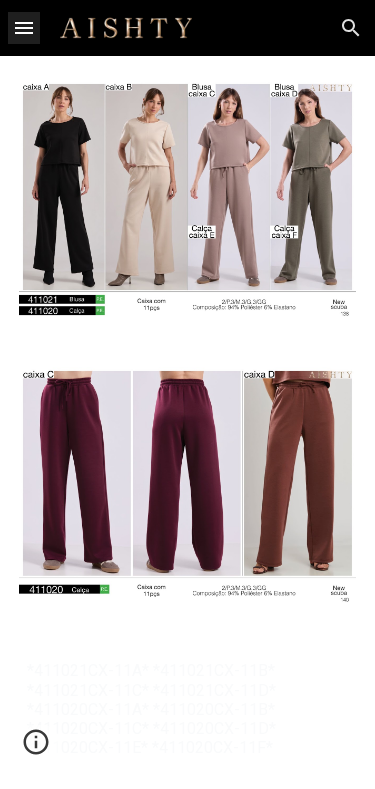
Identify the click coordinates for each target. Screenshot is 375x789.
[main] (188, 709)
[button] (24, 27)
